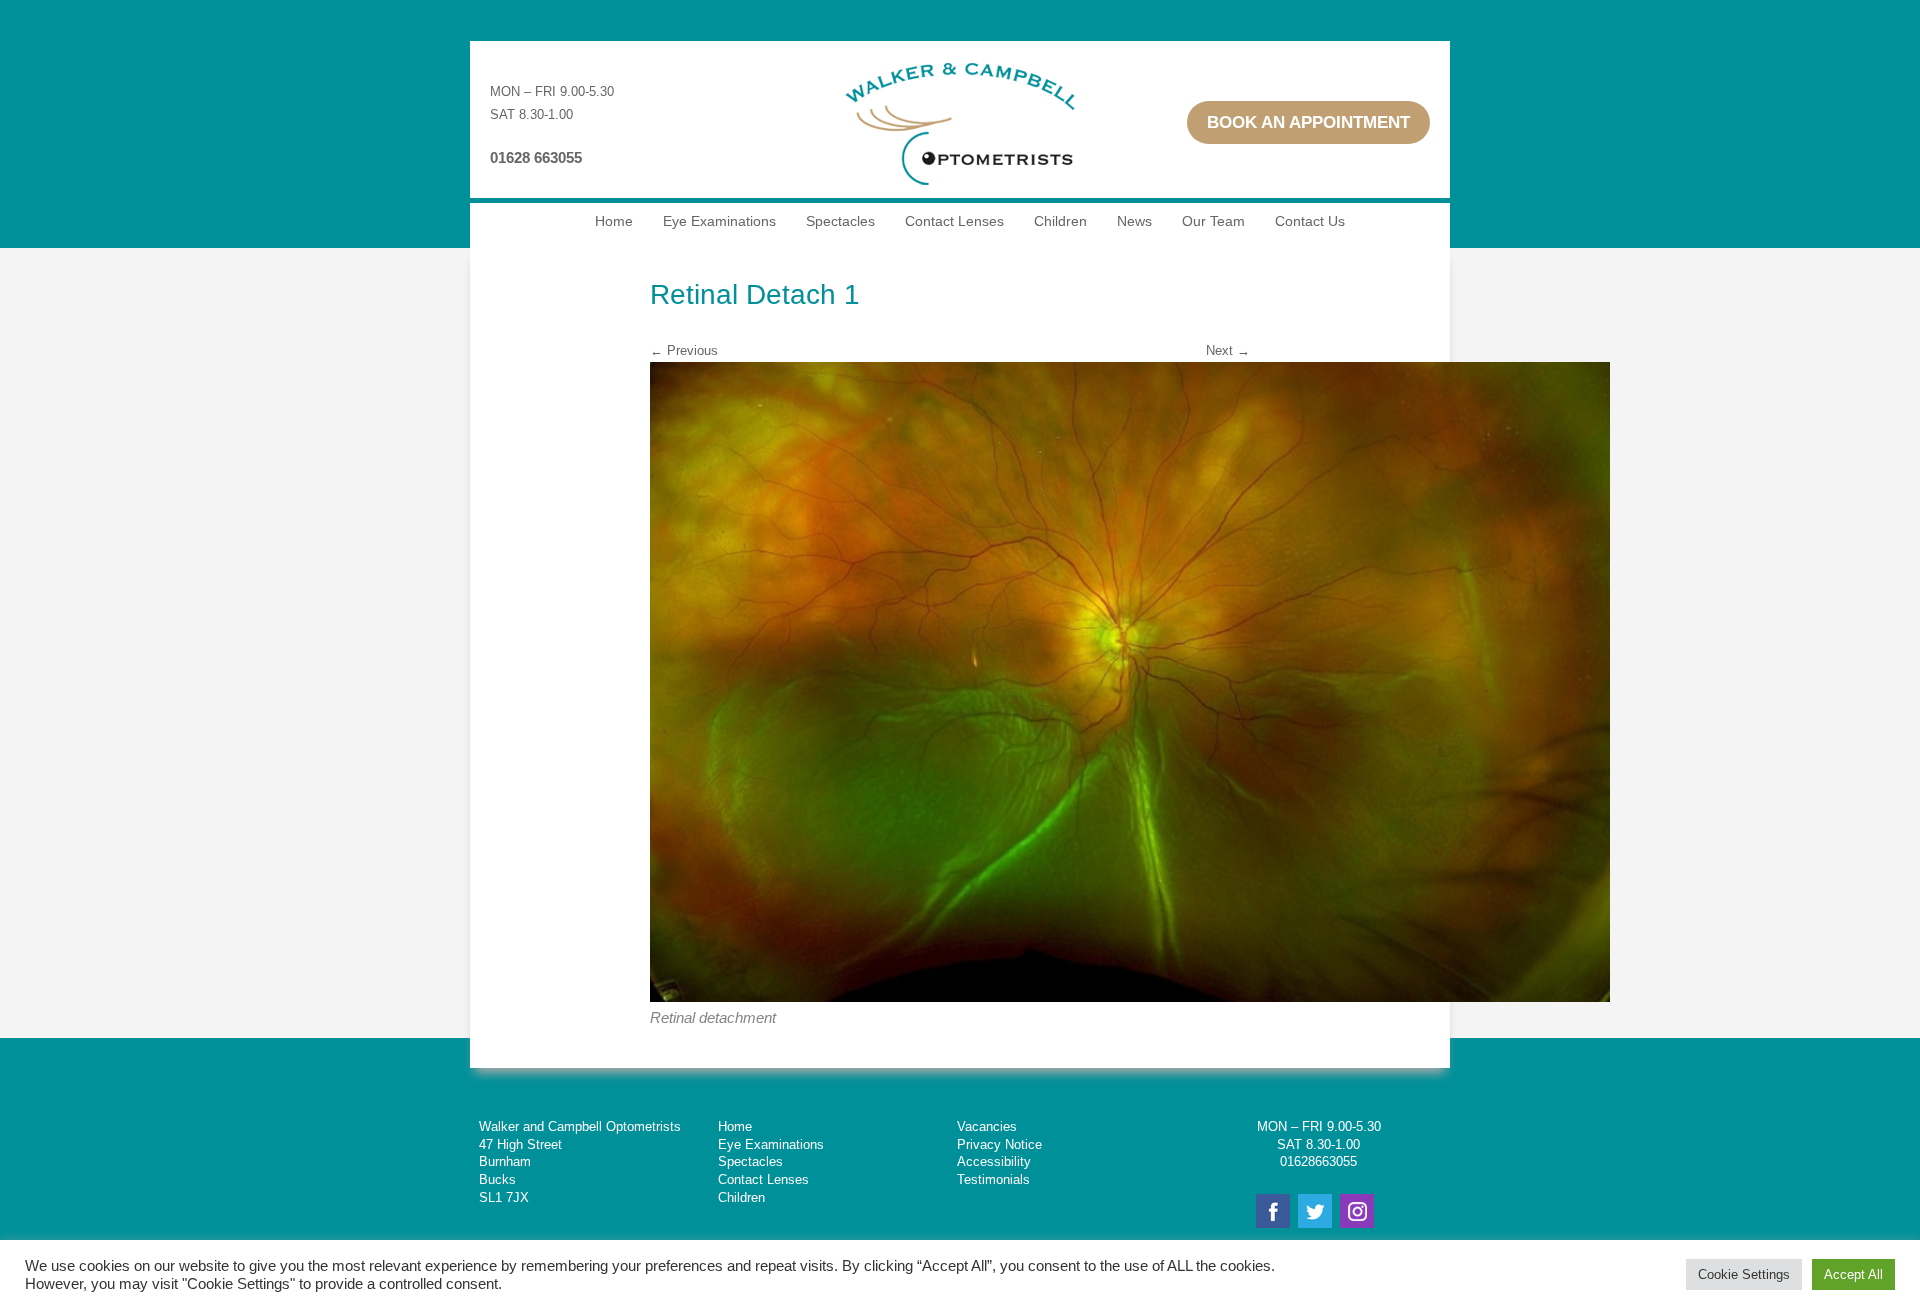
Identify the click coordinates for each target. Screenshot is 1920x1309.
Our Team (1213, 221)
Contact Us (1310, 221)
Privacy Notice (999, 1144)
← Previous (684, 350)
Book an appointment (1308, 122)
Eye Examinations (719, 221)
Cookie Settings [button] (1744, 1274)
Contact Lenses (954, 221)
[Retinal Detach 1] (1130, 997)
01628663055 (1318, 1161)
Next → (1228, 350)
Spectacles (840, 221)
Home (614, 221)
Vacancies (987, 1126)
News (1134, 221)
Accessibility (994, 1161)
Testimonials (993, 1179)
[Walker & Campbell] (960, 193)
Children (1060, 221)
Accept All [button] (1853, 1274)
